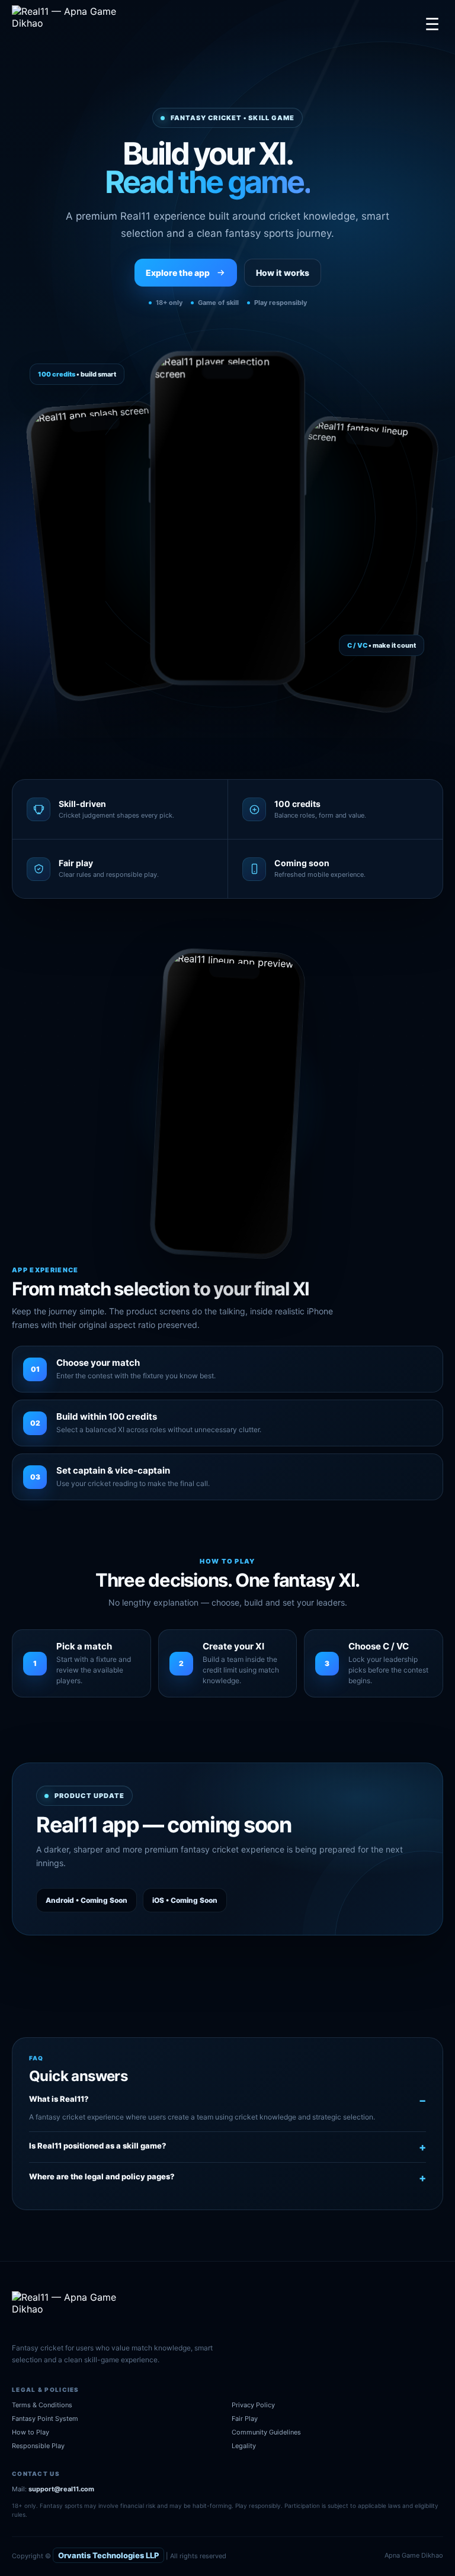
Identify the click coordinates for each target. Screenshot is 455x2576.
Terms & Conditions (42, 2405)
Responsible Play (38, 2446)
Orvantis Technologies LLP (108, 2555)
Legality (244, 2446)
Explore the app (178, 273)
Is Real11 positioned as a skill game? (98, 2146)
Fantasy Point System (45, 2419)
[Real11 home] (73, 24)
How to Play (31, 2432)
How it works (283, 273)
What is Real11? (59, 2099)
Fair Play (245, 2419)
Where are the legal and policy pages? (102, 2176)
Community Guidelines (266, 2432)
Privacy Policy (253, 2405)
